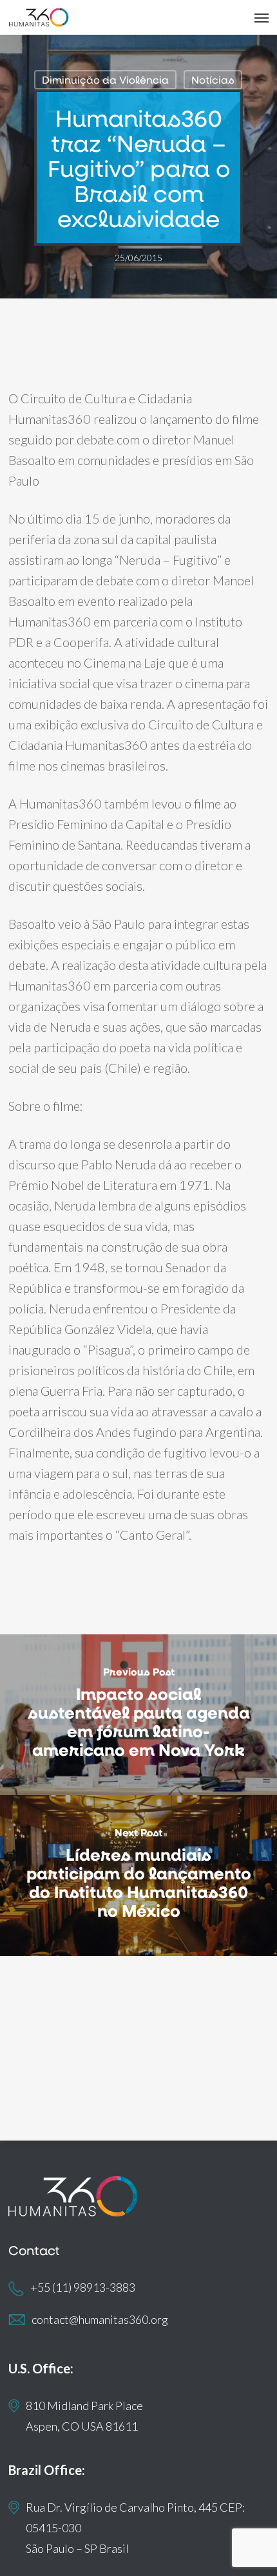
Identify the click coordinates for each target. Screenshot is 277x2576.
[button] (262, 17)
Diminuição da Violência (105, 79)
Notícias (213, 79)
